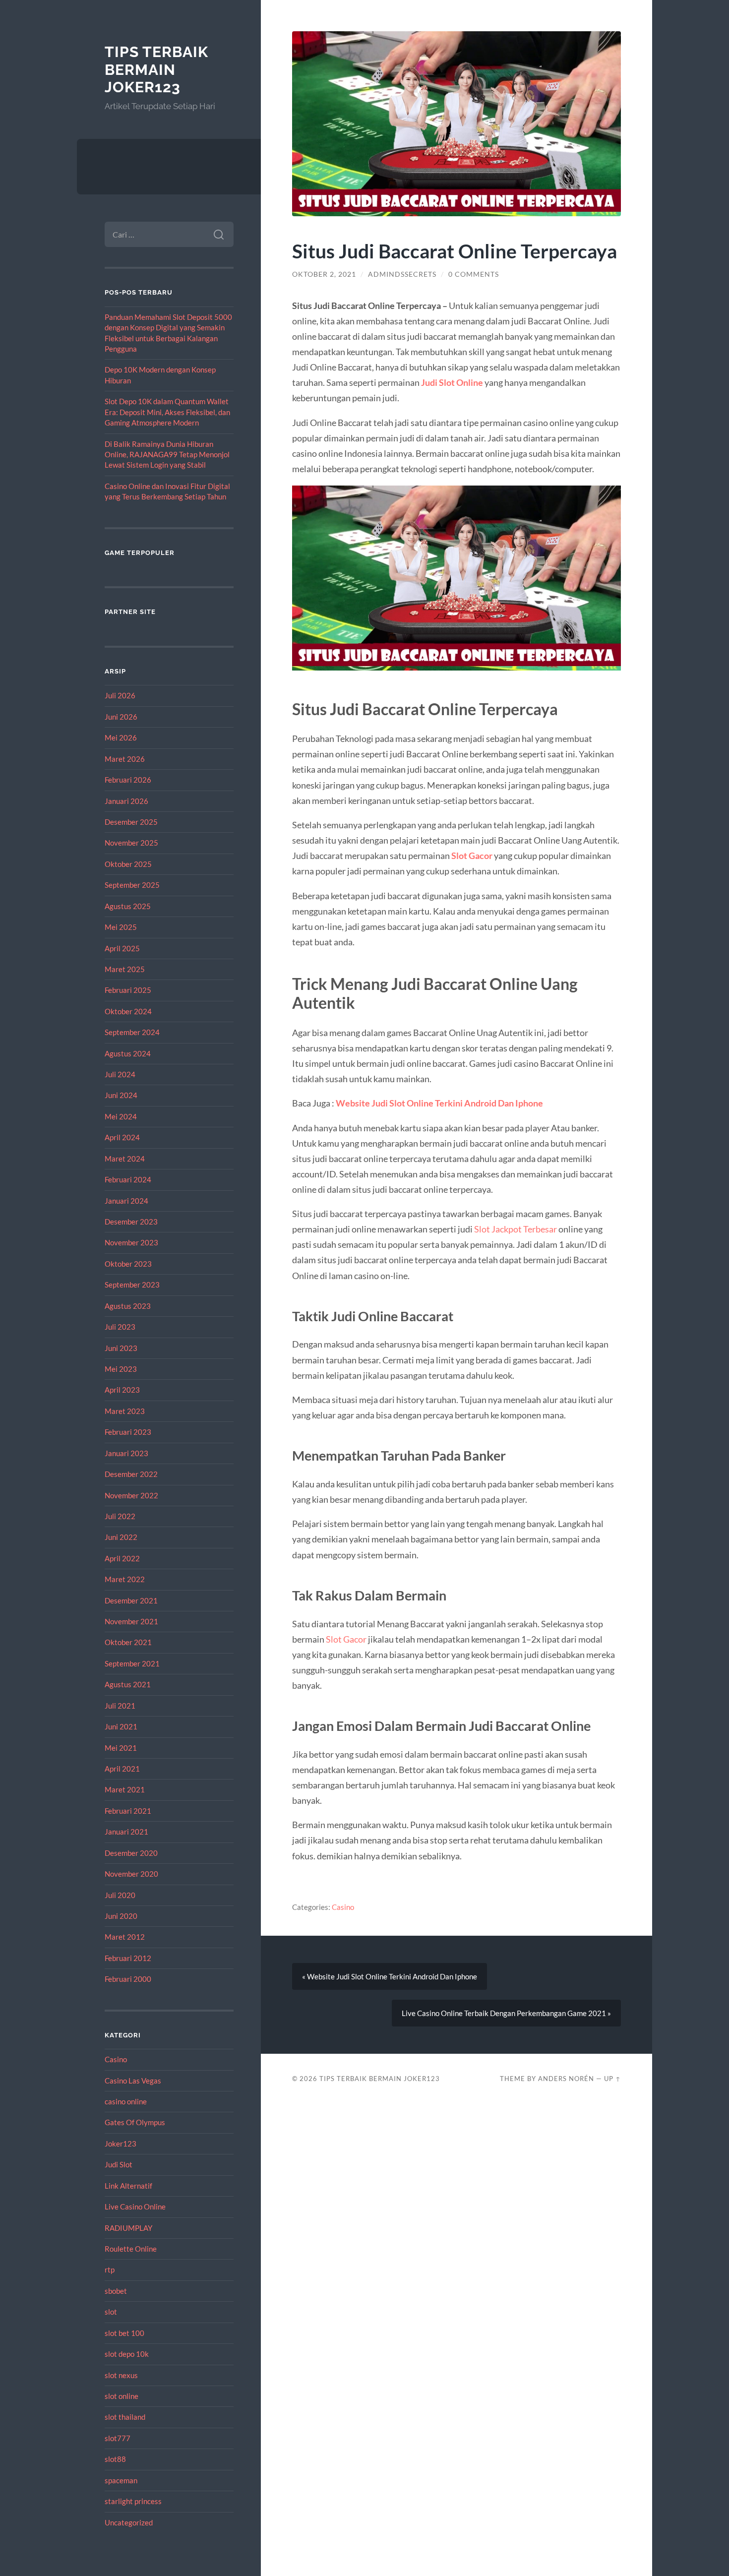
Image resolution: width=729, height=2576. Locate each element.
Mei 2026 (121, 737)
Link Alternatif (128, 2186)
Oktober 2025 (128, 864)
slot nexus (121, 2375)
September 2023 (132, 1285)
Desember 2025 (131, 822)
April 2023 (122, 1390)
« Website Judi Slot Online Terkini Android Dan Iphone (390, 1976)
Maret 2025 (125, 969)
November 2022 (131, 1495)
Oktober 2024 (128, 1011)
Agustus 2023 (128, 1306)
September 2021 (132, 1663)
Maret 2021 (125, 1789)
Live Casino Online (135, 2207)
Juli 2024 (120, 1074)
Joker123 (121, 2144)
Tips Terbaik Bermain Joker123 (156, 69)
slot (111, 2312)
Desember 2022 (131, 1474)
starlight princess (133, 2501)
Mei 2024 (121, 1116)
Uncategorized (129, 2522)
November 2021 (131, 1621)
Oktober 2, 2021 (324, 274)
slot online (121, 2396)
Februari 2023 (128, 1432)
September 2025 (132, 885)
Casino (116, 2059)
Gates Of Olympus (135, 2122)
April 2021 (122, 1769)
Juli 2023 (120, 1327)
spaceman (121, 2480)
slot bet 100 (124, 2333)
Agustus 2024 (128, 1053)
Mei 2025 (121, 927)
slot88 (115, 2459)
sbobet (116, 2291)
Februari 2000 (128, 1979)
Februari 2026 (128, 780)
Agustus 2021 (128, 1684)
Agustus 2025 (128, 906)
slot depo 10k (127, 2354)
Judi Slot (119, 2164)
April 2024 (122, 1137)
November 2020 (131, 1874)
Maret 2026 (125, 759)
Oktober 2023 (128, 1264)
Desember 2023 (131, 1222)
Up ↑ (612, 2079)
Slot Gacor (472, 856)
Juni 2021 (121, 1726)
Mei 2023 (121, 1369)
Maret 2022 (125, 1579)
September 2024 (132, 1032)
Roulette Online (131, 2249)
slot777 (118, 2438)
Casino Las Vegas (133, 2081)
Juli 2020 (120, 1895)
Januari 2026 (126, 801)
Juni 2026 (121, 717)
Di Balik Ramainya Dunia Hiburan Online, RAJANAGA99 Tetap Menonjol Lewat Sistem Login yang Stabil (167, 455)
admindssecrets (402, 274)
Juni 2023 (121, 1348)
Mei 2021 (121, 1748)
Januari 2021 (126, 1832)
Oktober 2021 (128, 1642)
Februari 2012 (128, 1958)
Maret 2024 (125, 1159)
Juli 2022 (120, 1516)
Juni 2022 (121, 1537)
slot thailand (125, 2417)
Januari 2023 (126, 1453)
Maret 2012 (125, 1937)
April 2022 (122, 1558)
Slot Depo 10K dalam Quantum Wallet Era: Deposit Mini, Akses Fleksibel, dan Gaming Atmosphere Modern (167, 412)
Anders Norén (566, 2079)
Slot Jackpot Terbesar (516, 1229)
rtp (110, 2269)
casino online (126, 2101)
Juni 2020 (121, 1916)
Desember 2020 (131, 1853)
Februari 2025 (128, 990)
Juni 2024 (121, 1095)
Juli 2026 (120, 695)
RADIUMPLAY (128, 2228)
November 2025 (131, 843)
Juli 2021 (120, 1706)
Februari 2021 (128, 1811)
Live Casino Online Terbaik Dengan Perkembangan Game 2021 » (506, 2013)
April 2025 (122, 948)
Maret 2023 (125, 1411)
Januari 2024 (126, 1201)
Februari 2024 (128, 1179)
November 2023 (131, 1242)
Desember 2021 (131, 1600)
